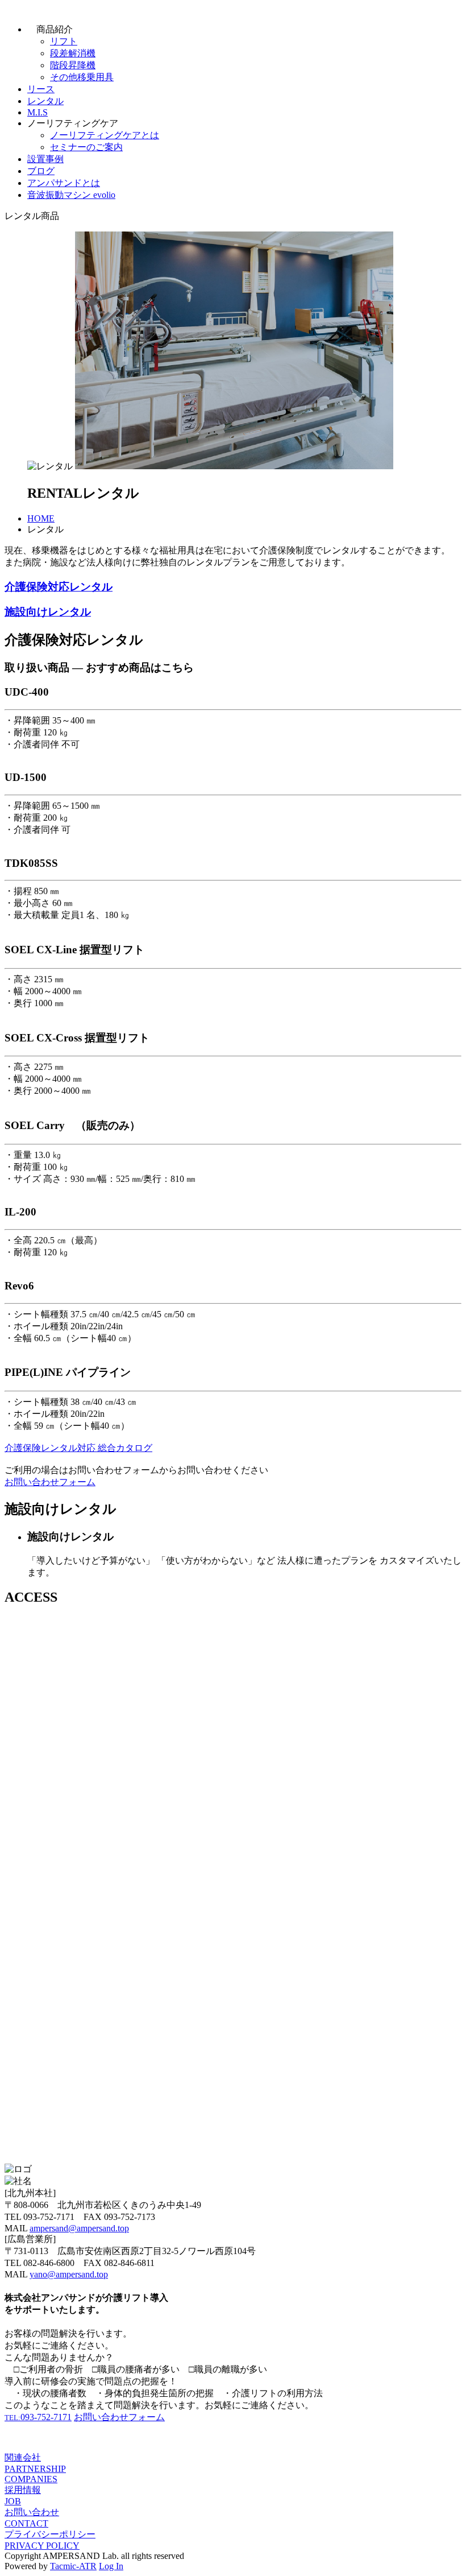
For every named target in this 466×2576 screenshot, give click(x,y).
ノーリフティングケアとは (105, 135)
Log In (111, 2566)
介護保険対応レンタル (59, 587)
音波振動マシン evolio (71, 195)
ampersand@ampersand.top (79, 2228)
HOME (41, 518)
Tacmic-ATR (73, 2566)
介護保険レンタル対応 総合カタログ (78, 1448)
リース (41, 89)
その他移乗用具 (82, 77)
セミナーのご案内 (86, 147)
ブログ (41, 171)
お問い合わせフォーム (50, 1482)
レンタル (45, 101)
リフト (64, 41)
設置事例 (45, 159)
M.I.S (38, 112)
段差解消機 (73, 53)
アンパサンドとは (64, 183)
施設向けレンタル (48, 612)
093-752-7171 (38, 2417)
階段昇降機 (73, 65)
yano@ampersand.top (69, 2274)
